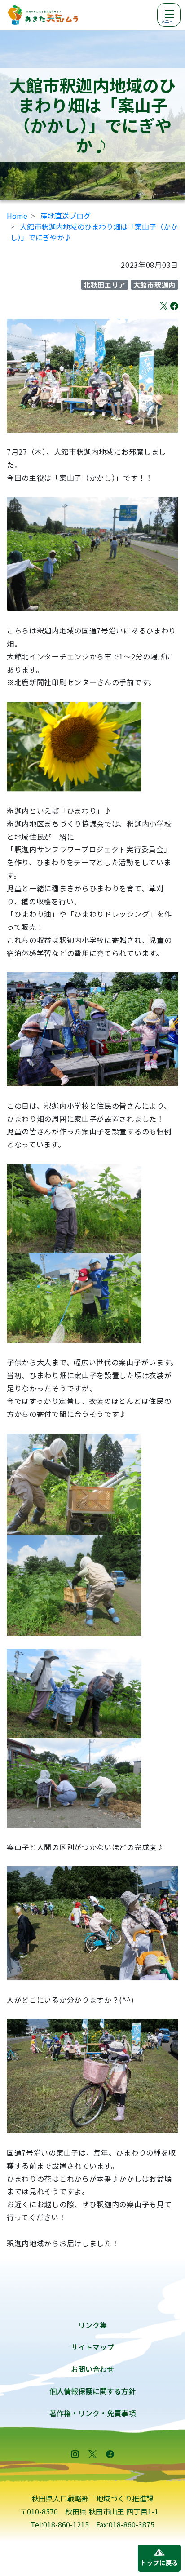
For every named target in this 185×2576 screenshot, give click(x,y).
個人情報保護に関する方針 (92, 2391)
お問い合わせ (92, 2369)
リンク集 (92, 2325)
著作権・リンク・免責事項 (92, 2413)
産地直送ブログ (66, 216)
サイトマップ (92, 2347)
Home (17, 216)
